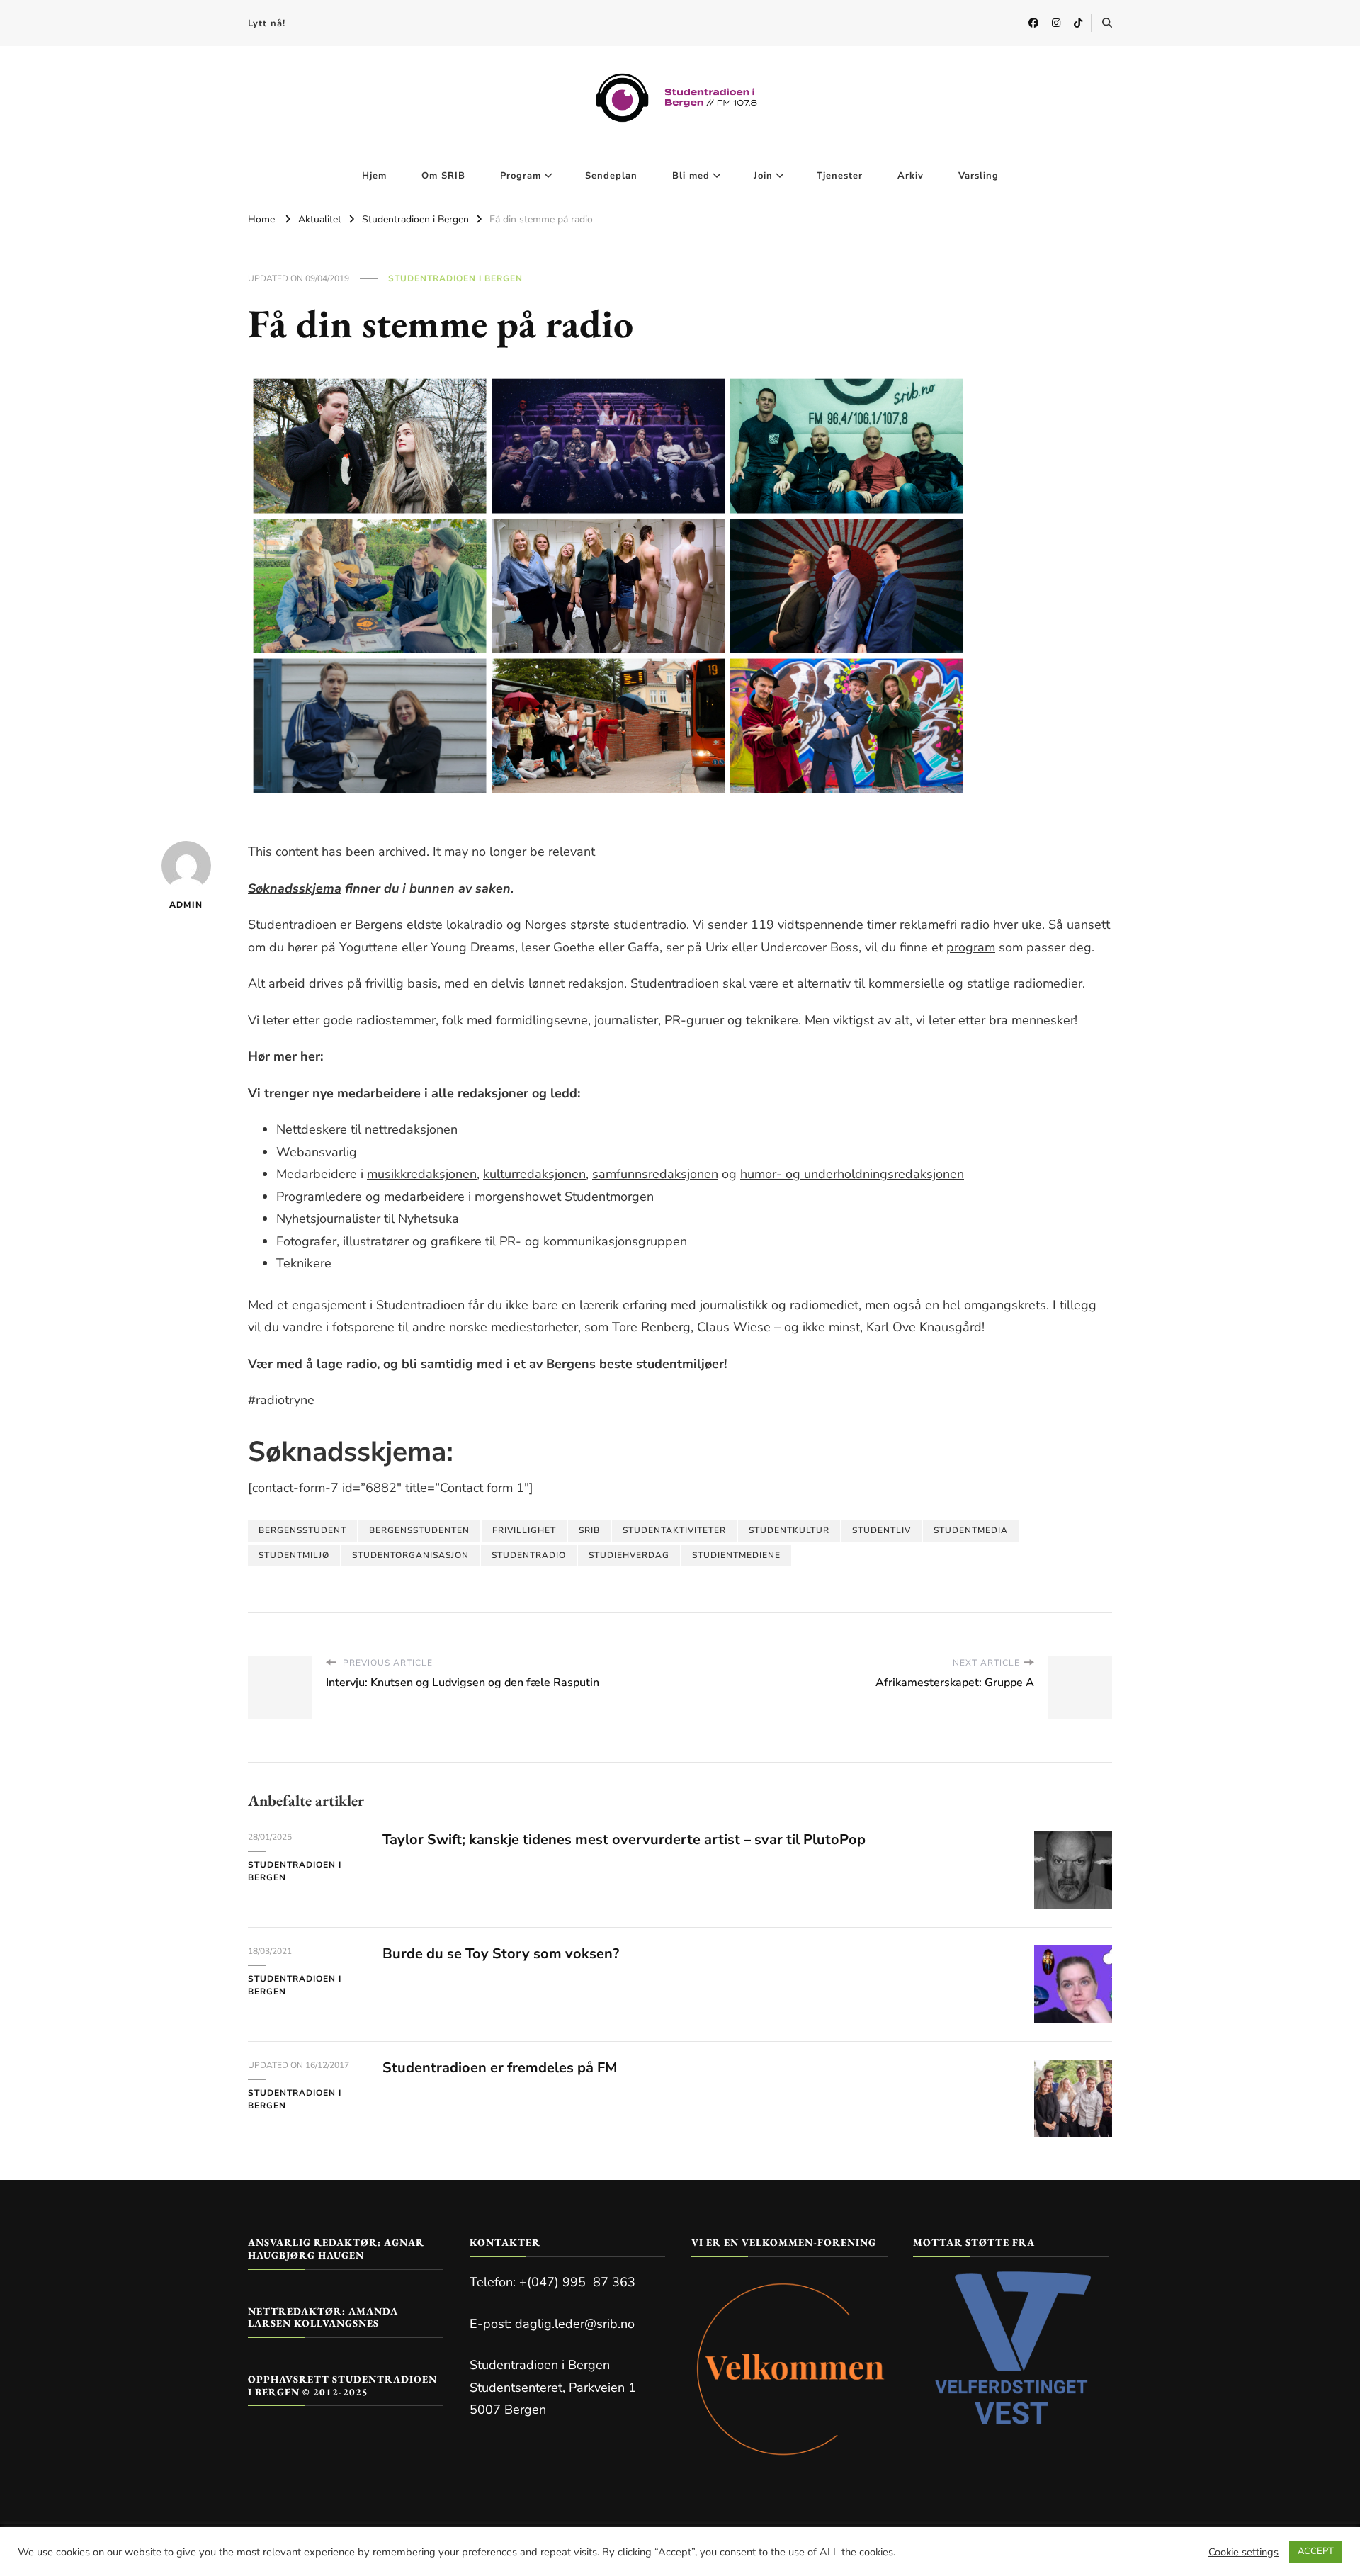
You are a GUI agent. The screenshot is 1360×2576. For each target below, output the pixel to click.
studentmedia (971, 1530)
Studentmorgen (609, 1197)
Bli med (691, 176)
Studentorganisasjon (410, 1555)
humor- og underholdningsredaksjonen (852, 1174)
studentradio (529, 1555)
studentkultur (789, 1530)
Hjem (374, 176)
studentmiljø (294, 1555)
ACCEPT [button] (1316, 2551)
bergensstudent (302, 1530)
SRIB (589, 1530)
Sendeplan (611, 176)
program (971, 947)
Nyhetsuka (429, 1219)
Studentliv (882, 1530)
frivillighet (524, 1530)
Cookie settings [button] (1243, 2552)
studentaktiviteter (674, 1530)
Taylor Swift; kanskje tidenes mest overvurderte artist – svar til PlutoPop (624, 1840)
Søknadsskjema (295, 888)
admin (186, 905)
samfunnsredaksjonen (655, 1174)
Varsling (979, 176)
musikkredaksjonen (422, 1174)
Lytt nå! (267, 23)
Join (763, 176)
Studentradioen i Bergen (455, 278)
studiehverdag (629, 1555)
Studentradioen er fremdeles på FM (500, 2068)
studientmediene (736, 1555)
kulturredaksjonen (534, 1174)
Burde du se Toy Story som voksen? (501, 1954)
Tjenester (840, 176)
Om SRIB (443, 176)
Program (521, 176)
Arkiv (911, 176)
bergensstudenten (419, 1530)
